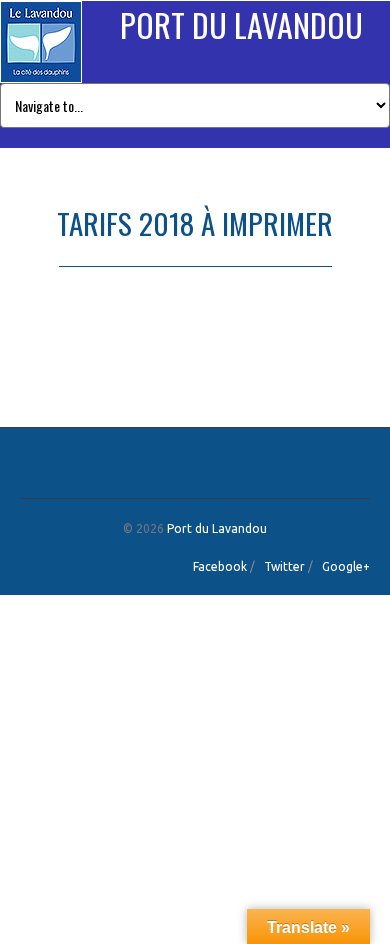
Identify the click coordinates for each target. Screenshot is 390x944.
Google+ (346, 566)
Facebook (220, 566)
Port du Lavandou (241, 24)
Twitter (284, 566)
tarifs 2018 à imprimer (64, 348)
